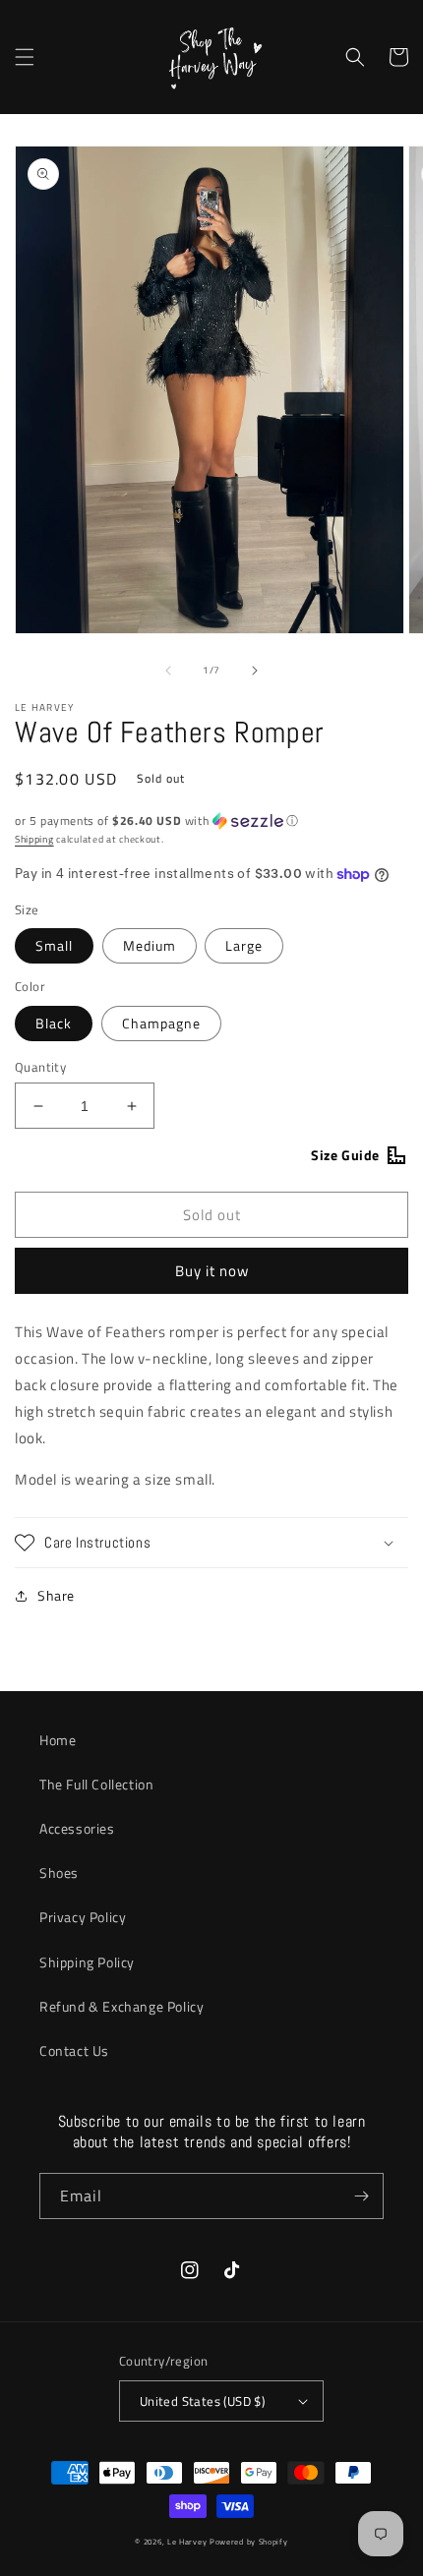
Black (54, 1023)
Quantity (40, 1067)
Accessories (77, 1828)
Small (54, 945)
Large (244, 945)
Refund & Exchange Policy (121, 2006)
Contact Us (74, 2050)
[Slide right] (255, 671)
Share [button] (56, 1595)
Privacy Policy (83, 1917)
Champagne (161, 1023)
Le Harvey (188, 2542)
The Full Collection (96, 1784)
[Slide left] (168, 671)
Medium (150, 945)
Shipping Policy (87, 1962)
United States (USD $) (202, 2401)
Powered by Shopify (249, 2542)
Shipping (34, 839)
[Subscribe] (361, 2196)
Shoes (59, 1873)
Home (58, 1740)
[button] (25, 57)
